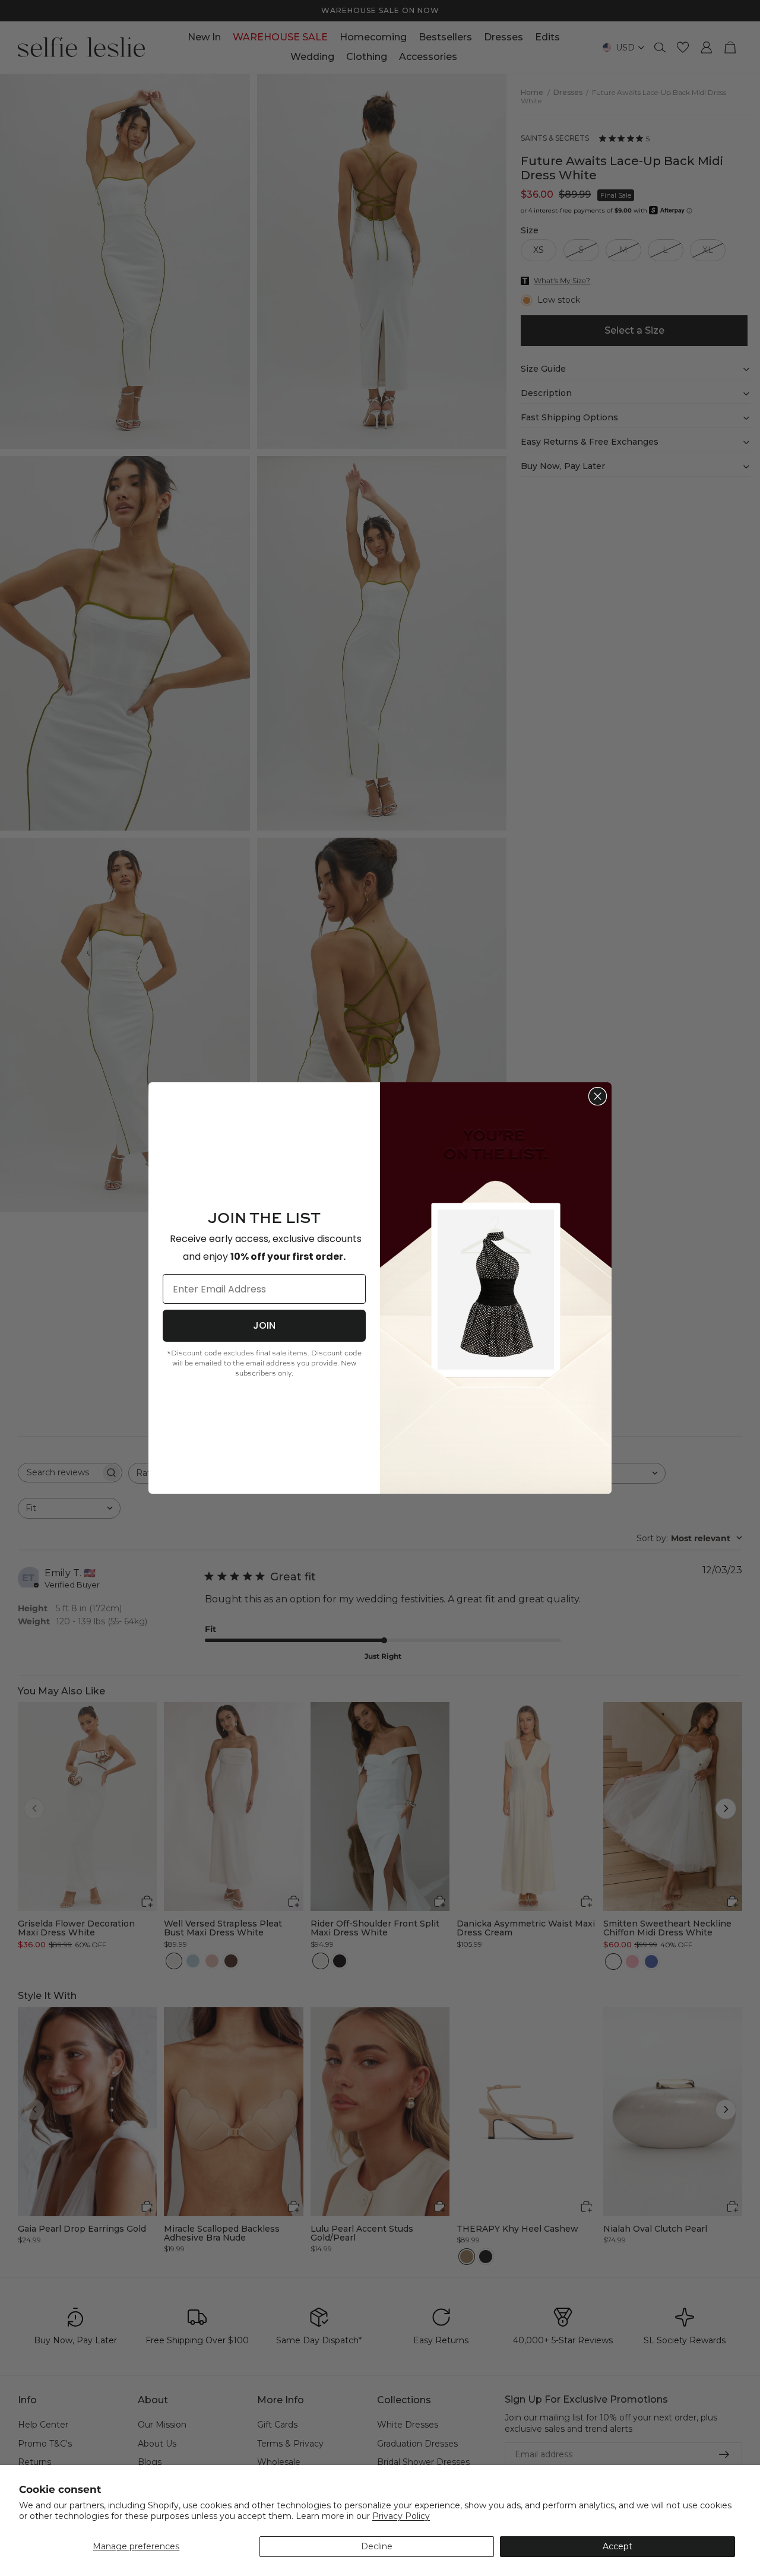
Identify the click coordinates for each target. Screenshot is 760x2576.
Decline (377, 2546)
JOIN (264, 1325)
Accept (617, 2546)
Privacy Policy (401, 2516)
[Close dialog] (598, 1096)
